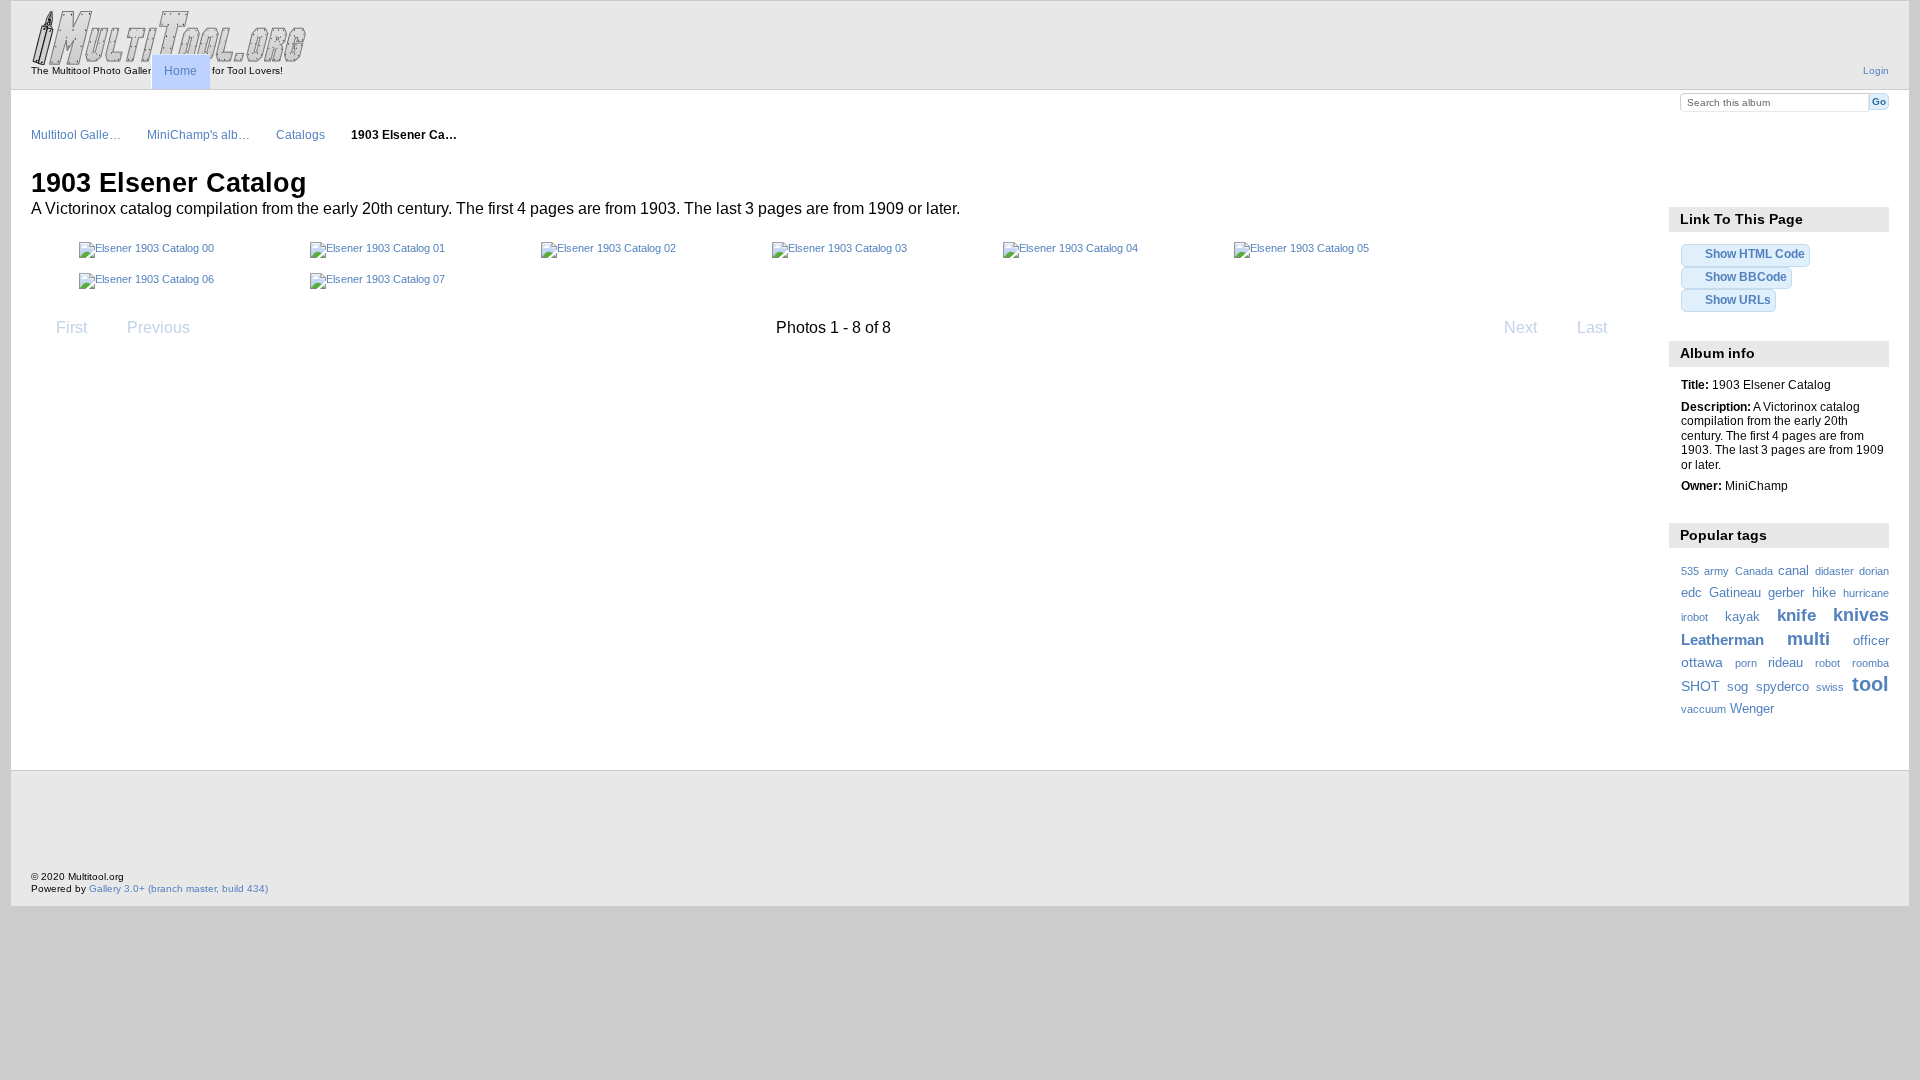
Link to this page (1691, 181)
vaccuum (1703, 709)
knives (1861, 614)
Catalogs (300, 134)
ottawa (1702, 662)
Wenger (1752, 709)
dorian (1874, 571)
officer (1871, 641)
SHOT (1700, 686)
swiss (1830, 687)
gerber (1786, 593)
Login (1876, 70)
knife (1796, 615)
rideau (1785, 663)
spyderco (1782, 687)
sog (1737, 687)
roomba (1870, 663)
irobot (1694, 617)
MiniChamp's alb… (198, 134)
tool (1870, 684)
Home (180, 71)
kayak (1742, 617)
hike (1824, 593)
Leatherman (1722, 639)
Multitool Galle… (76, 134)
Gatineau (1735, 593)
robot (1827, 663)
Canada (1754, 571)
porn (1746, 663)
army (1716, 571)
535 (1690, 571)
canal (1793, 571)
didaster (1834, 571)
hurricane (1866, 593)
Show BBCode (1746, 276)
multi (1808, 638)
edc (1691, 593)
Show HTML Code (1755, 253)
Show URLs (1738, 299)
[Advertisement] (395, 826)
